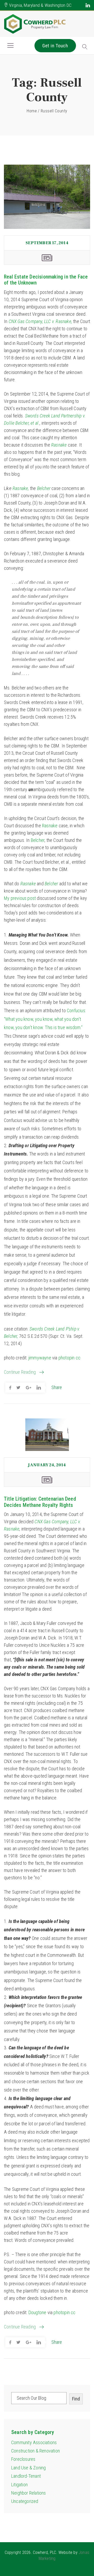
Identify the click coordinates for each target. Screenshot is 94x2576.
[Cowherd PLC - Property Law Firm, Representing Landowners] (35, 24)
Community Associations (34, 2442)
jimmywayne (40, 1358)
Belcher (38, 840)
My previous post (20, 898)
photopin (67, 1358)
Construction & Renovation (36, 2451)
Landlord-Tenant (26, 2476)
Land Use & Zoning (28, 2468)
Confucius (76, 1011)
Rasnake (50, 826)
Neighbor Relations (29, 2493)
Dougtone (37, 2312)
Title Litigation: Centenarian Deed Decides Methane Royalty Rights (40, 1502)
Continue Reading (20, 1372)
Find (76, 2399)
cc (78, 1358)
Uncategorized (25, 2501)
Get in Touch (55, 46)
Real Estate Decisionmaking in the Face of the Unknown (46, 280)
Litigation (19, 2485)
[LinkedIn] (88, 5)
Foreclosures (23, 2459)
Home (32, 111)
